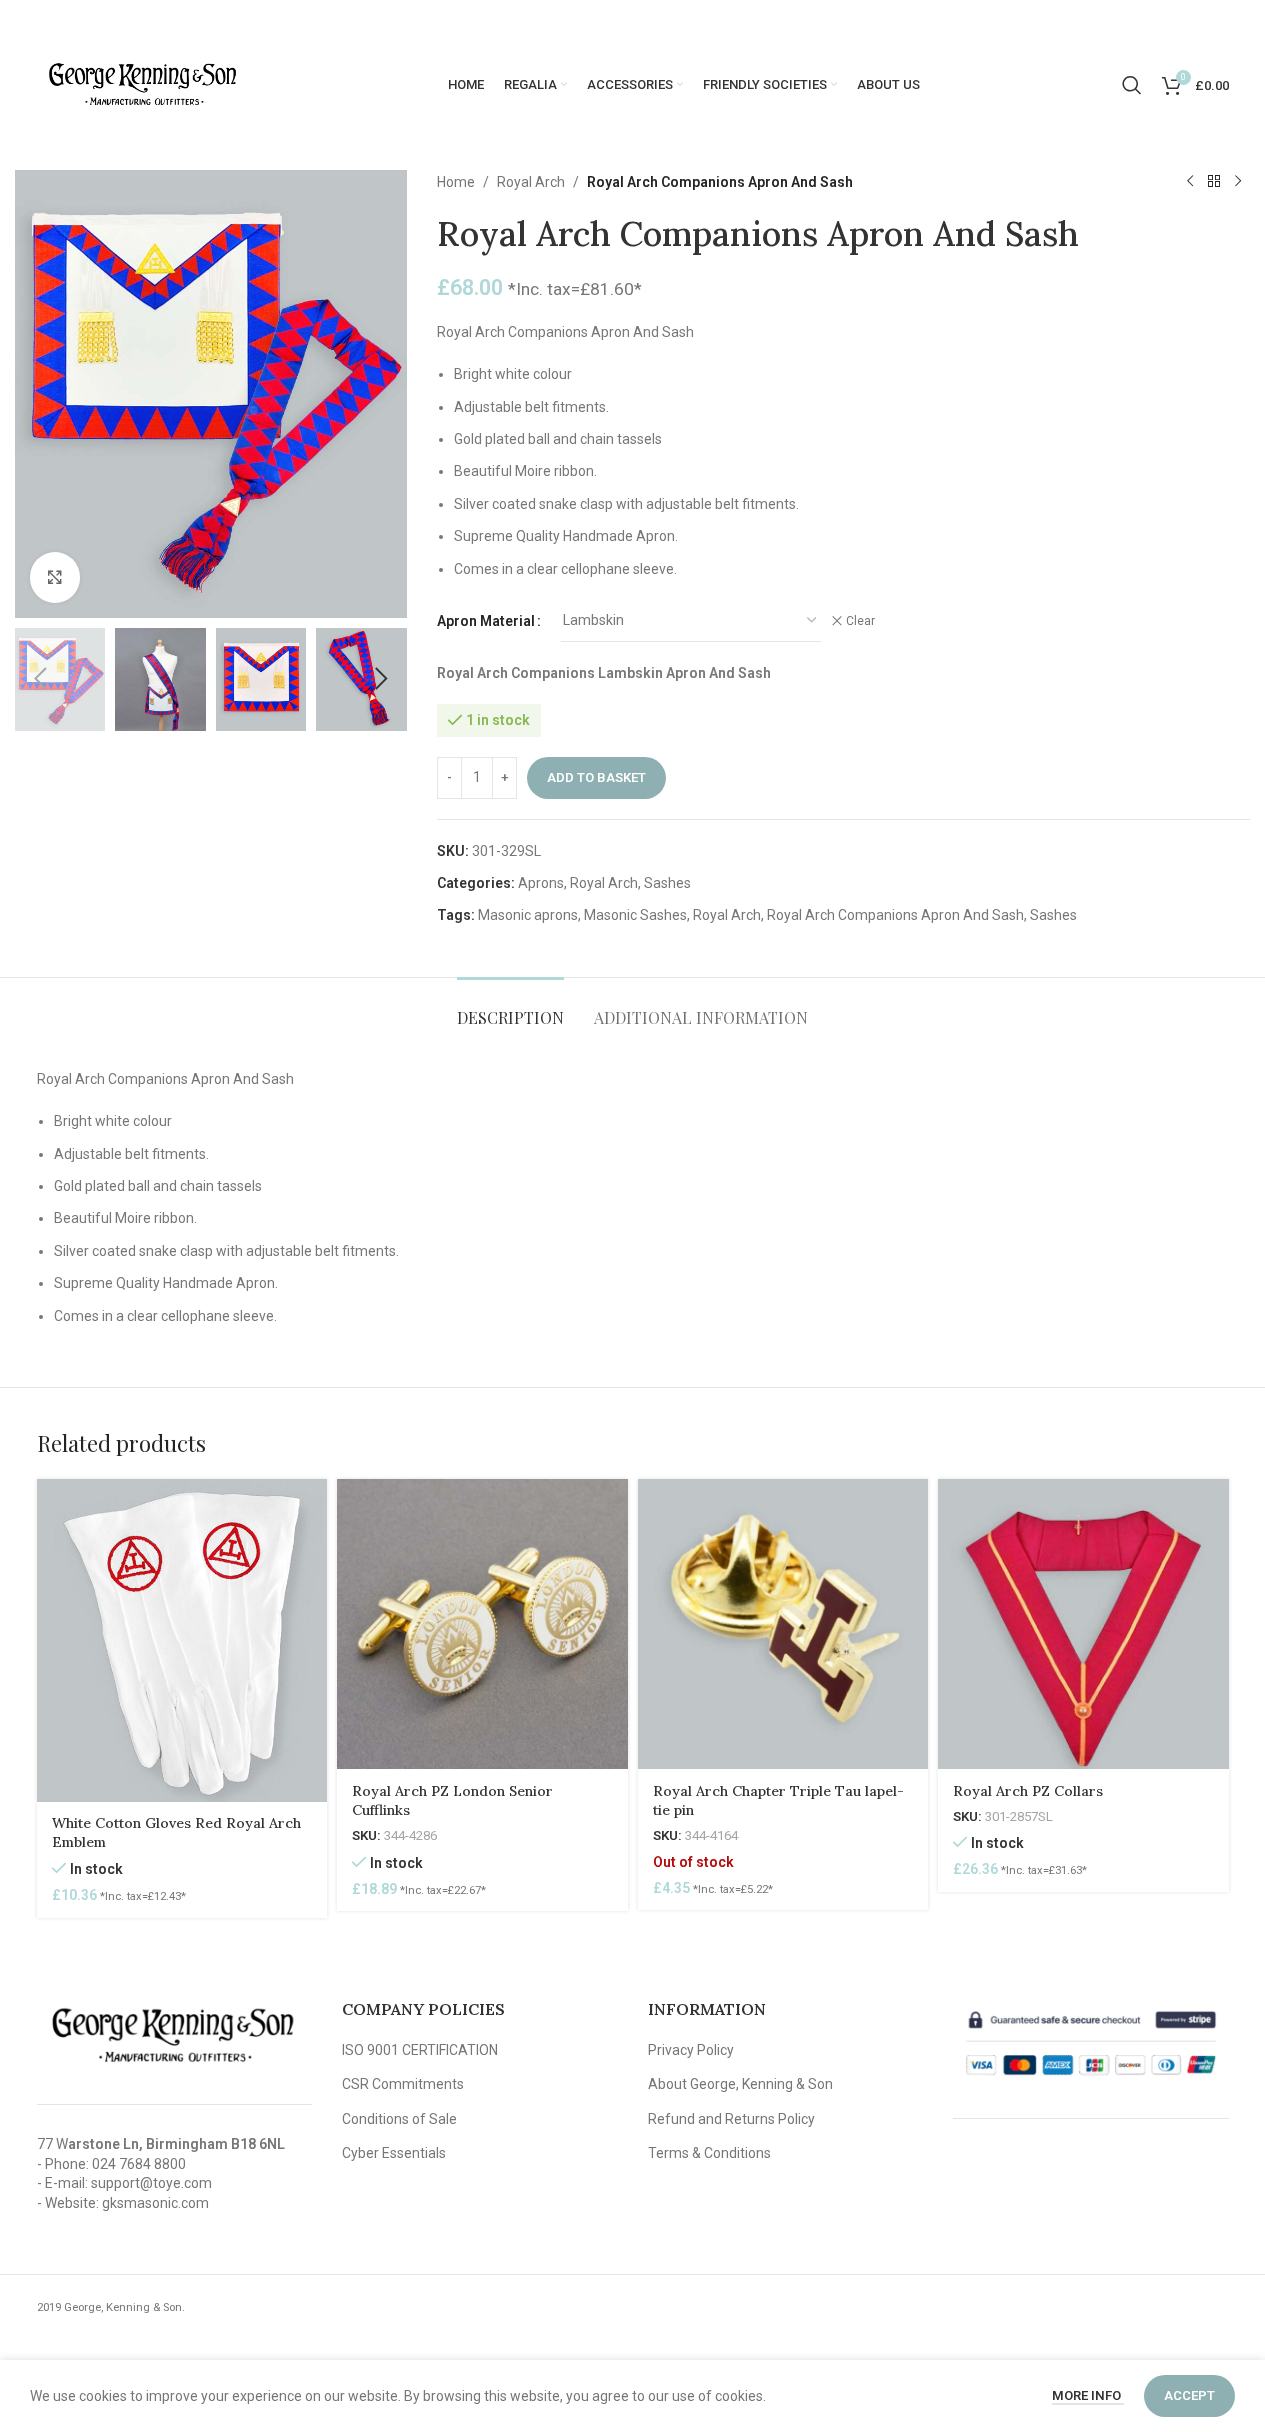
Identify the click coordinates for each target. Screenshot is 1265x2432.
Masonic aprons (528, 915)
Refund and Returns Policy (731, 2119)
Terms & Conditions (709, 2153)
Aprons (541, 883)
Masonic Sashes (635, 915)
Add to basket (596, 777)
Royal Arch (531, 182)
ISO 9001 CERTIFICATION (420, 2050)
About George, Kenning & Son (740, 2084)
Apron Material (486, 621)
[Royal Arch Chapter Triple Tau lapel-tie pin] (783, 1624)
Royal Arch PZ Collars (1028, 1791)
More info (1088, 2395)
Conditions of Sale (399, 2119)
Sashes (667, 883)
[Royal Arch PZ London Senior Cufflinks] (482, 1624)
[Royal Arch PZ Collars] (1083, 1624)
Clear (860, 621)
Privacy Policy (691, 2050)
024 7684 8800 (139, 2164)
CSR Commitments (403, 2084)
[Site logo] (142, 84)
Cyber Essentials (394, 2153)
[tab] (510, 1007)
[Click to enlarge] (55, 577)
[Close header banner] (1240, 20)
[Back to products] (1214, 182)
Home (456, 182)
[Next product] (1238, 182)
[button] (40, 679)
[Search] (1132, 85)
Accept (1189, 2395)
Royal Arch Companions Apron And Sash (895, 915)
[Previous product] (1190, 182)
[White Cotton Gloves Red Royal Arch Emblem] (182, 1640)
